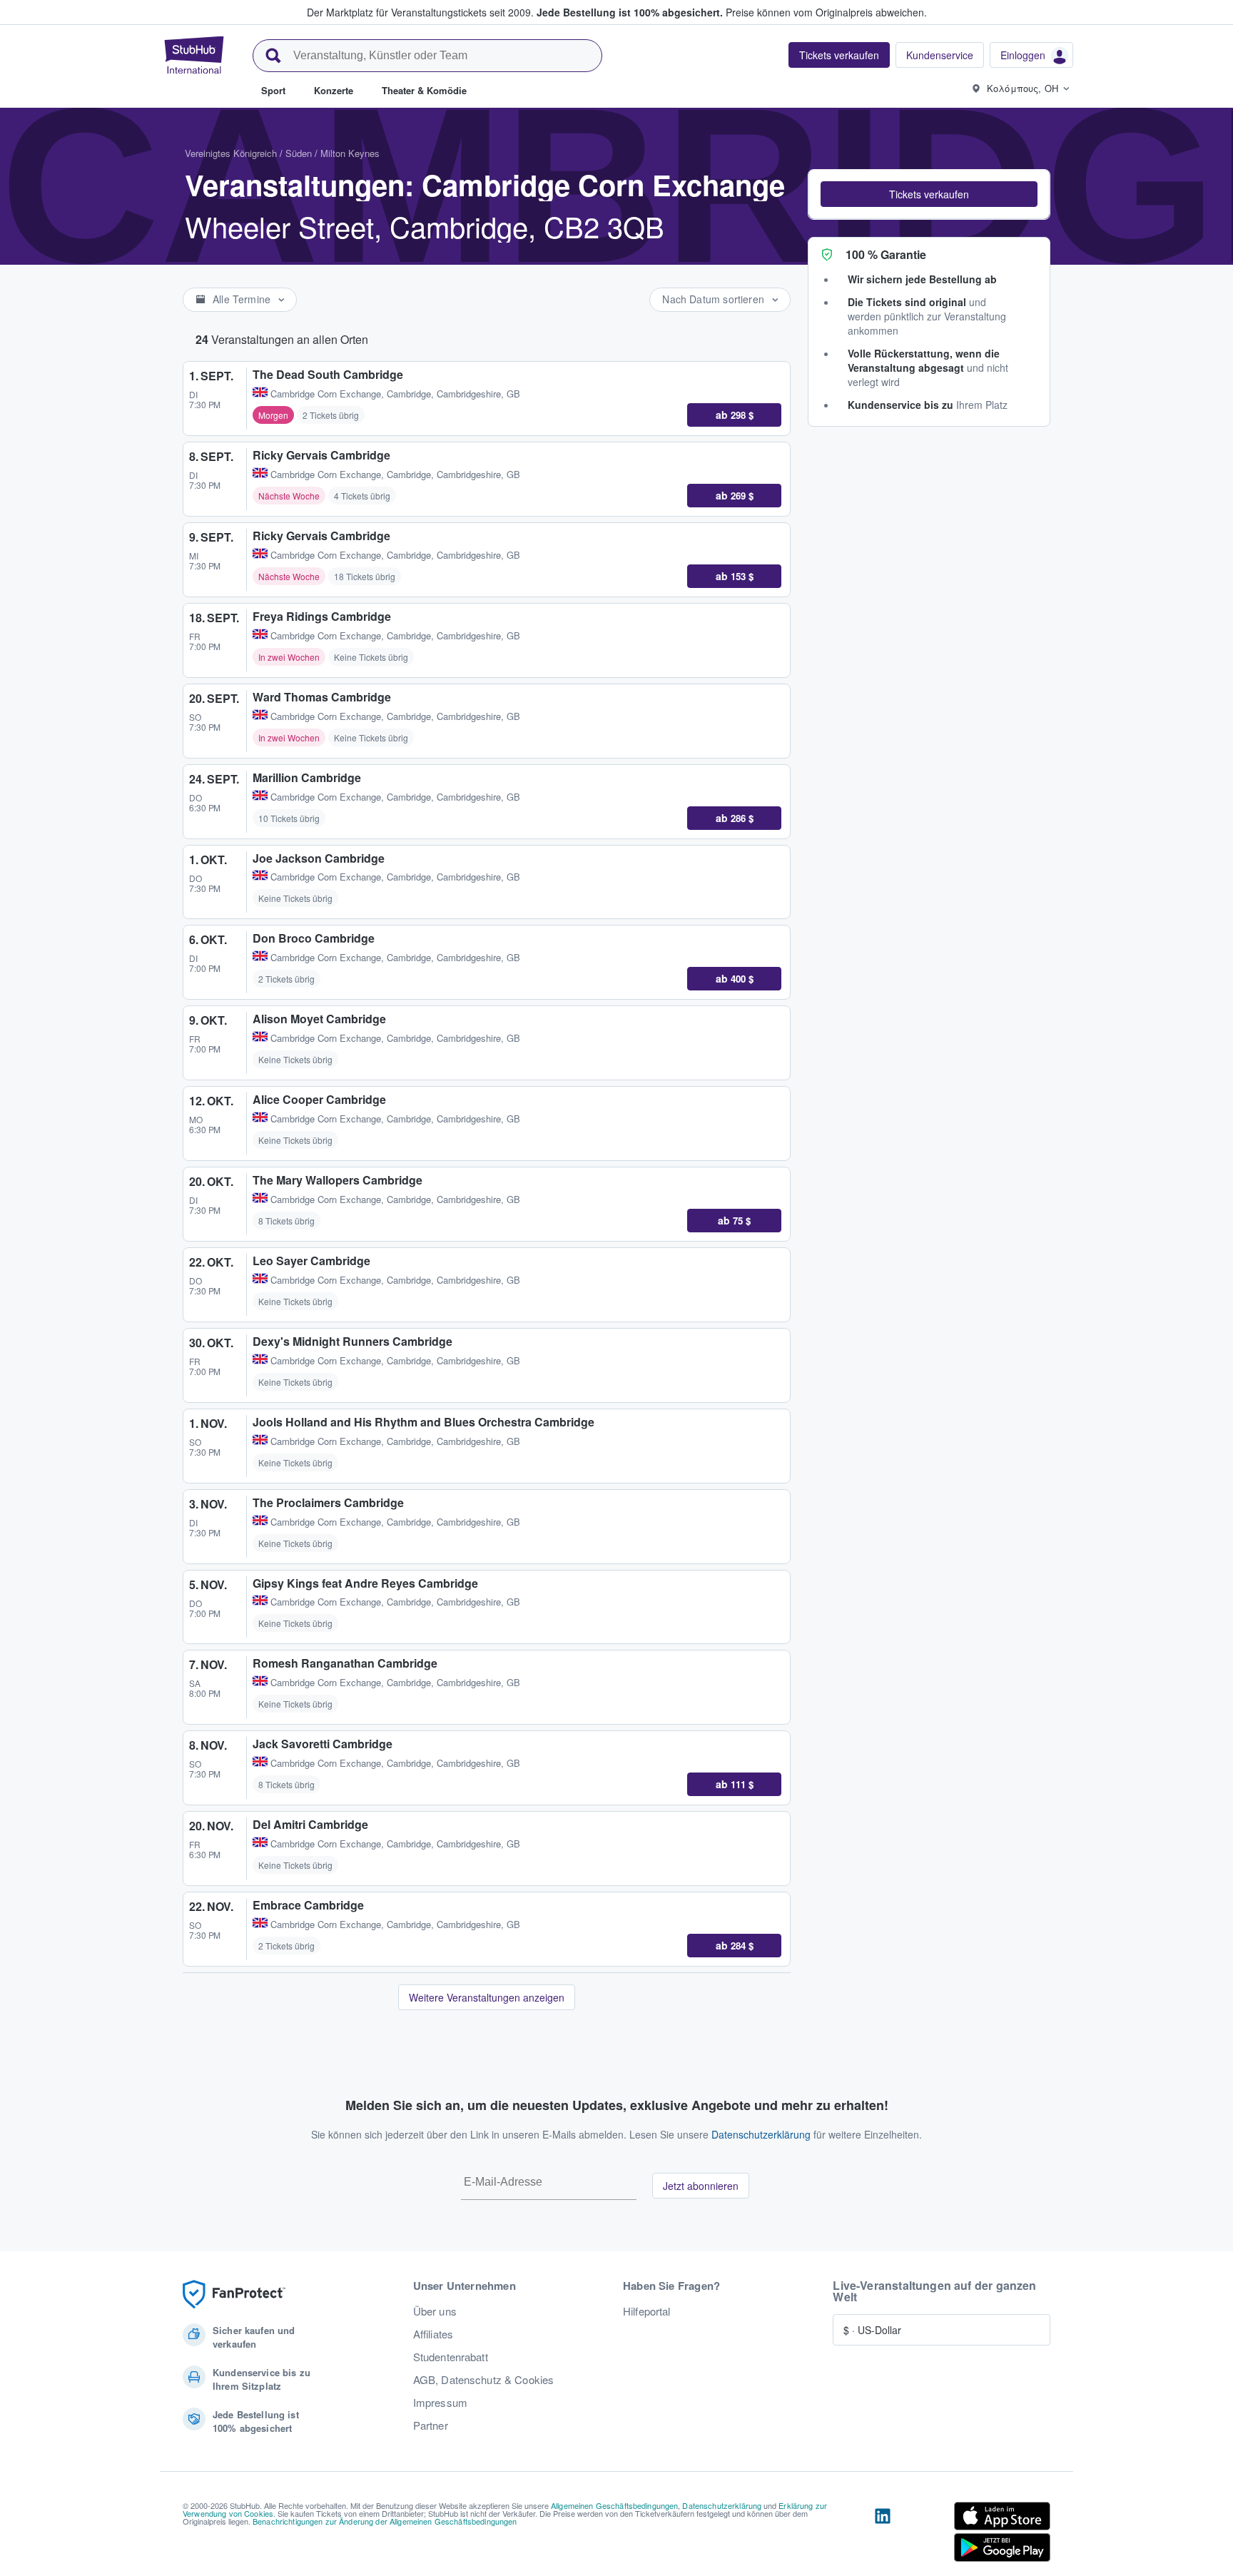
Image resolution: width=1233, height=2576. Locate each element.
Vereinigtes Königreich (231, 153)
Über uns (435, 2311)
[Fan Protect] (234, 2294)
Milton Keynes (350, 153)
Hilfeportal (647, 2311)
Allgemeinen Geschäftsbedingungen (614, 2505)
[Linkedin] (883, 2535)
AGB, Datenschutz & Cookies (484, 2380)
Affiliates (433, 2334)
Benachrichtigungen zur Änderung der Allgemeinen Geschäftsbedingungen (385, 2521)
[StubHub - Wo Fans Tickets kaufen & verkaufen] (194, 55)
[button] (929, 194)
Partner (431, 2425)
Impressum (440, 2403)
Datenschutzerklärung (761, 2134)
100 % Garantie (886, 254)
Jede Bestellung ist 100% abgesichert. (630, 12)
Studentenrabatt (451, 2357)
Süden (299, 153)
